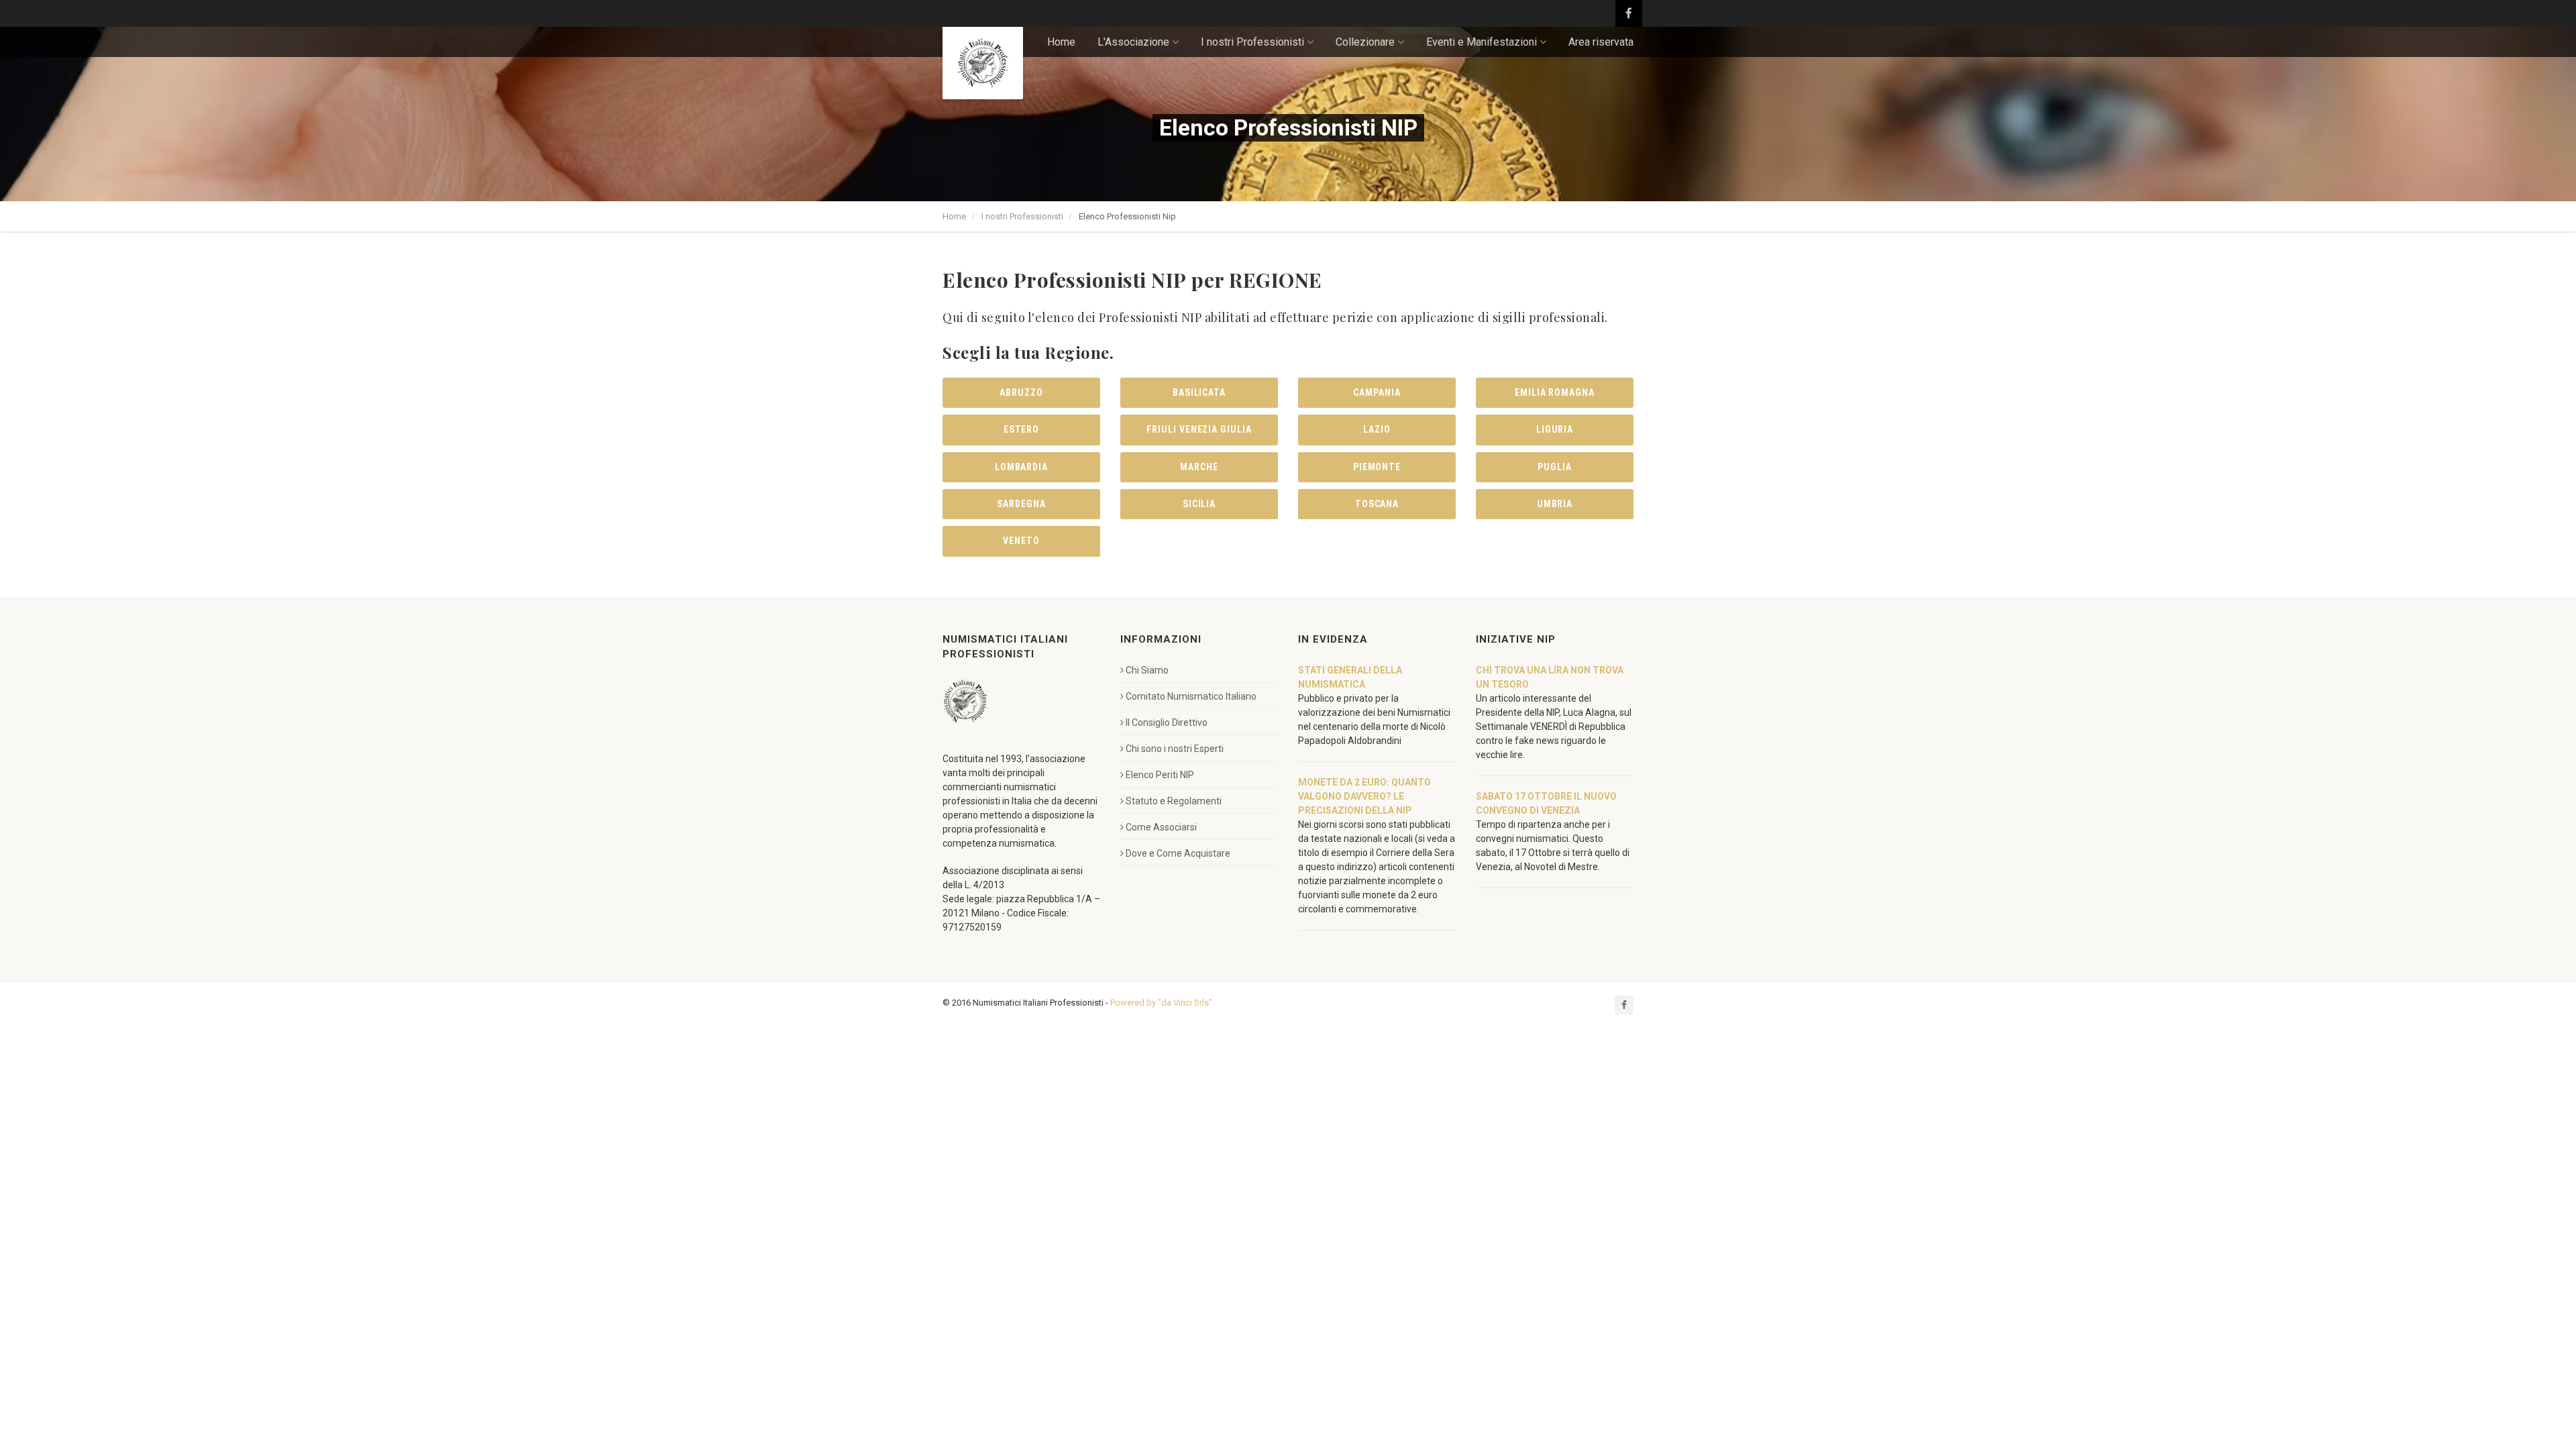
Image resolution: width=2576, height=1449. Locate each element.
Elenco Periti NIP (1160, 775)
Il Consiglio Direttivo (1167, 722)
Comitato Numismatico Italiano (1191, 696)
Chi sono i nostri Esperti (1175, 749)
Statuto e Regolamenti (1174, 801)
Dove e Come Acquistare (1178, 853)
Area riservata (1601, 42)
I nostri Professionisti (1022, 216)
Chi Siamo (1147, 670)
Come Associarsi (1161, 827)
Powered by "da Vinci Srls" (1161, 1003)
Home (1061, 42)
